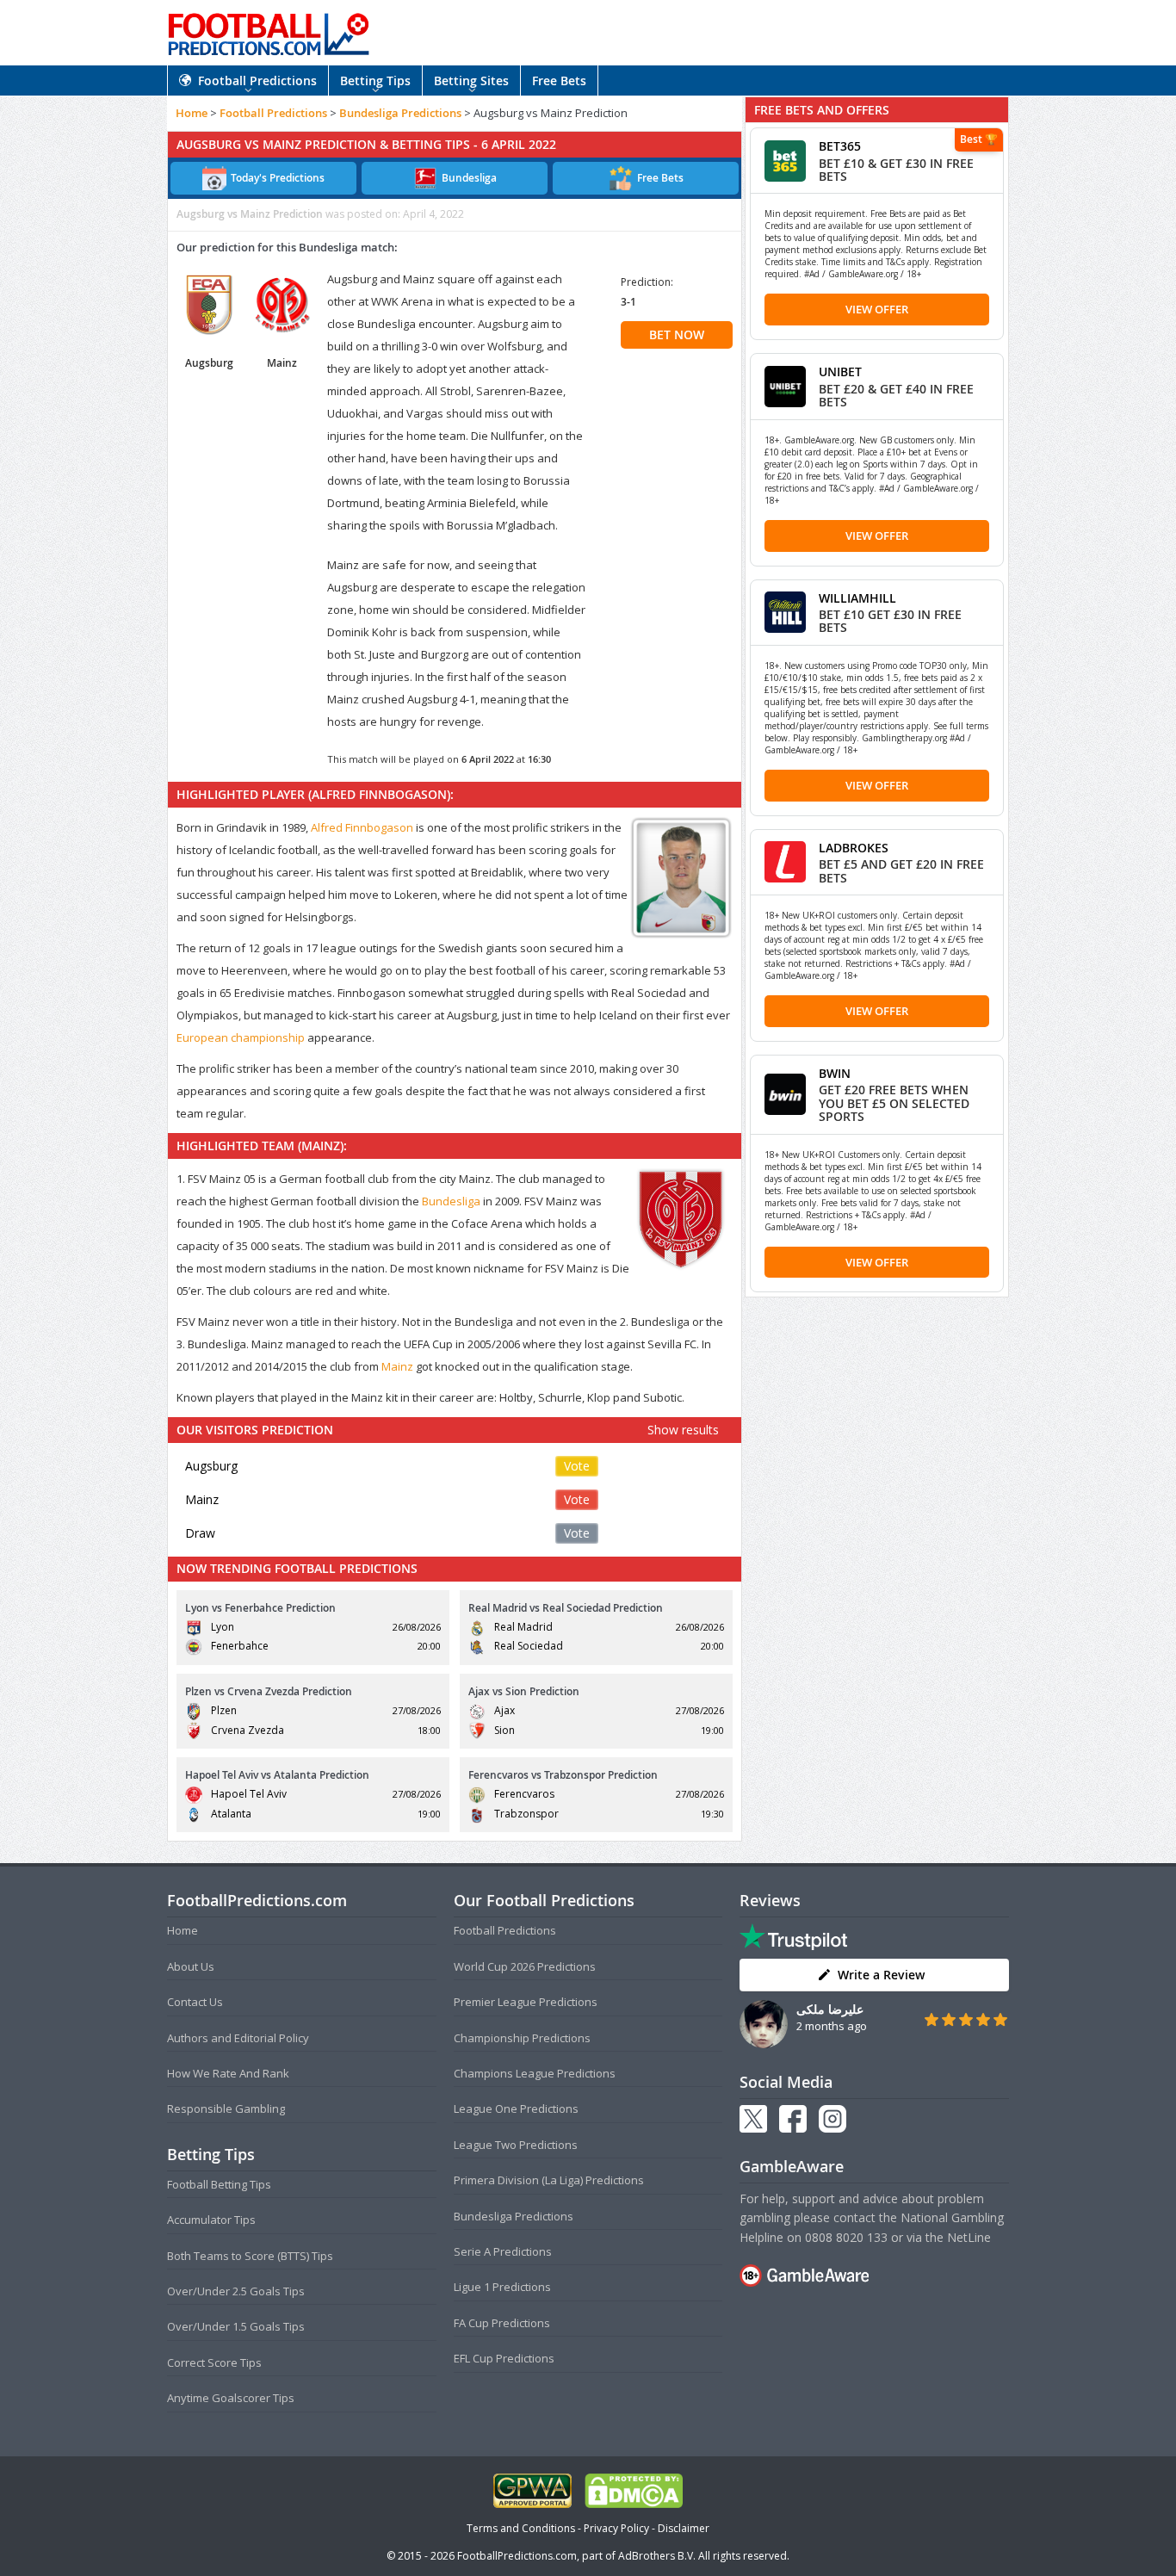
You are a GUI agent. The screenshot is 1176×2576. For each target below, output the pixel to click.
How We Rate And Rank (228, 2073)
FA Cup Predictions (502, 2323)
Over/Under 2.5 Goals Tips (236, 2291)
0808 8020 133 (846, 2237)
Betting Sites (471, 80)
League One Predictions (516, 2108)
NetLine (969, 2237)
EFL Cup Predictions (504, 2358)
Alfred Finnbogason (362, 827)
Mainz (397, 1366)
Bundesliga (451, 1201)
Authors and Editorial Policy (238, 2038)
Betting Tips (375, 80)
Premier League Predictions (526, 2002)
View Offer (877, 309)
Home (192, 113)
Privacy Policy (616, 2528)
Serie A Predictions (503, 2251)
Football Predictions (257, 80)
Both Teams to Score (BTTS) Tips (250, 2256)
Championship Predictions (522, 2038)
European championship (241, 1037)
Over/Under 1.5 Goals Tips (236, 2326)
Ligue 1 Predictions (502, 2287)
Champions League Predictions (535, 2073)
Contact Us (195, 2002)
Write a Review (881, 1975)
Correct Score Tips (214, 2362)
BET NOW (677, 334)
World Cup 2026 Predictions (525, 1966)
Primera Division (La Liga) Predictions (549, 2180)
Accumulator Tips (211, 2220)
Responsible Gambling (226, 2108)
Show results (683, 1430)
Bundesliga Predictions (400, 113)
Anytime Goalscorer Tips (231, 2398)
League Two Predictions (516, 2145)
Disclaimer (684, 2528)
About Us (191, 1966)
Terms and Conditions (521, 2528)
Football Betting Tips (219, 2184)
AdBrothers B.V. (657, 2556)
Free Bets (559, 80)
